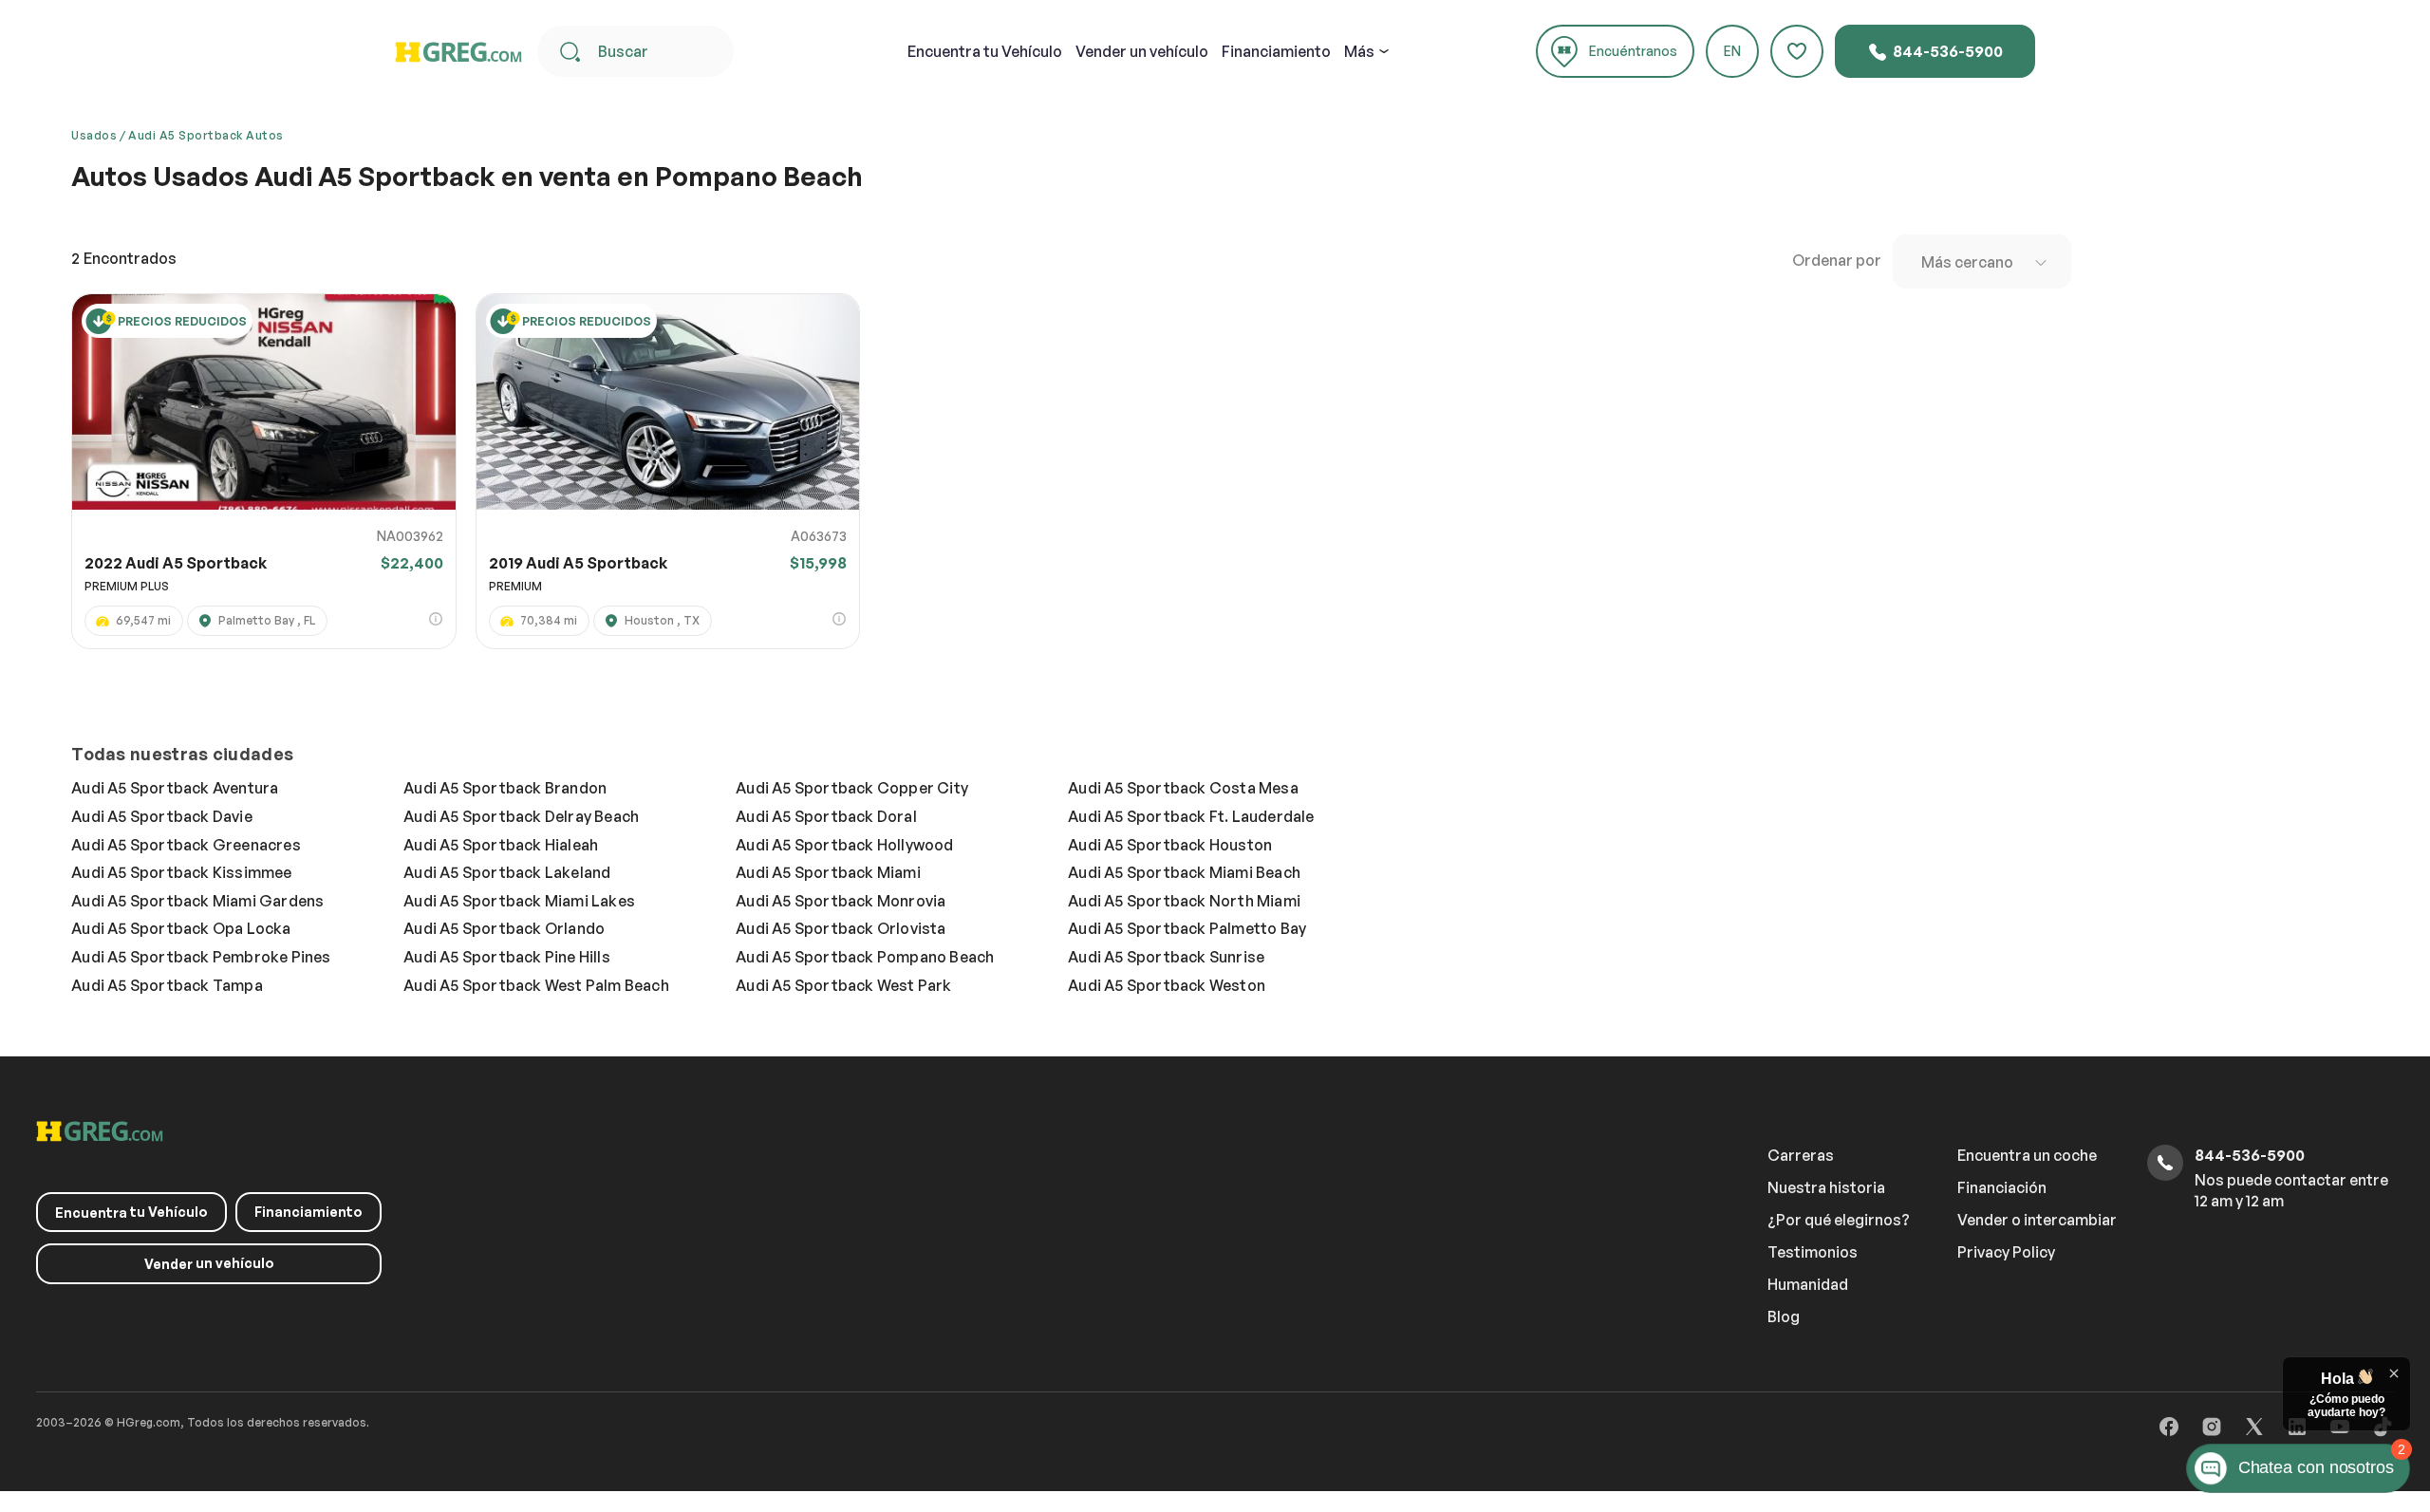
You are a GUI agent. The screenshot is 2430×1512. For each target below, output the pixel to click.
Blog (1784, 1316)
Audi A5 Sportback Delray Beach (521, 816)
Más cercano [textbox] (1967, 262)
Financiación (2002, 1187)
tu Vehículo (985, 51)
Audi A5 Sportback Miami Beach (1184, 872)
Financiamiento (1276, 51)
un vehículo (1142, 51)
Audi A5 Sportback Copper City (852, 788)
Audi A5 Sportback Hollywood (844, 845)
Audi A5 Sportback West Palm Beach (536, 985)
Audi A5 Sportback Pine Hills (507, 957)
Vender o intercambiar (2037, 1220)
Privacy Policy (2006, 1252)
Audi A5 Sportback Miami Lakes (519, 901)
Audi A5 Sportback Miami (828, 872)
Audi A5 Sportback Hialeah (501, 845)
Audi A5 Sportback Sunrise (1166, 957)
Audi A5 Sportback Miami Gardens (197, 901)
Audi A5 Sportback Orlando (504, 928)
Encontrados (124, 258)
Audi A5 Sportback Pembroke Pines (201, 957)
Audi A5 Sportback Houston (1170, 845)
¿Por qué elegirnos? (1839, 1220)
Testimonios (1813, 1252)
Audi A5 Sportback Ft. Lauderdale (1191, 816)
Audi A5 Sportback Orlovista (841, 928)
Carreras (1801, 1155)
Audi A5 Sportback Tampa (167, 985)
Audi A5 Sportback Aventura (175, 788)
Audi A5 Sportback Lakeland (507, 872)
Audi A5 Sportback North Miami (1184, 901)
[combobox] (1982, 261)
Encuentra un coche (2027, 1155)
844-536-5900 (1946, 51)
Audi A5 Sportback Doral (826, 816)
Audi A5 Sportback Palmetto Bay (1187, 928)
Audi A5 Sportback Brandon (505, 788)
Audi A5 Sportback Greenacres (186, 845)
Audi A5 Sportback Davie (162, 816)
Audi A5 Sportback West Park (843, 985)
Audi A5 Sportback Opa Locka (181, 928)
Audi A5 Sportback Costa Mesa (1183, 788)
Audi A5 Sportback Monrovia (841, 901)
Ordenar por (1837, 260)
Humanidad (1808, 1284)
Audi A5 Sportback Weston (1167, 985)
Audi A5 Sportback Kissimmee (181, 872)
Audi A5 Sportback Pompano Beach (865, 957)
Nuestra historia (1826, 1187)
